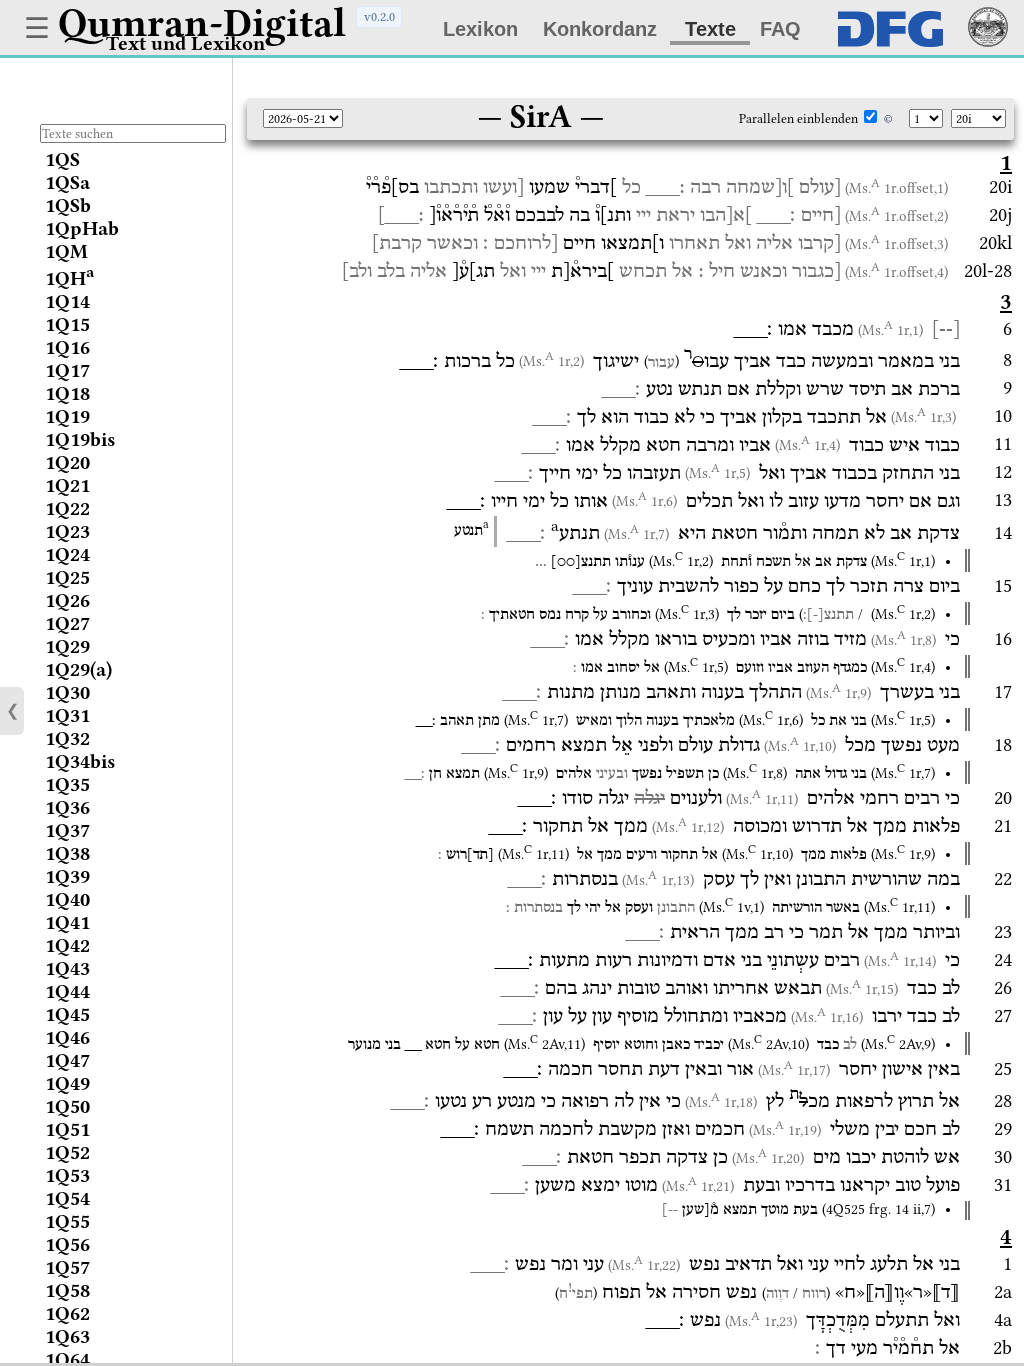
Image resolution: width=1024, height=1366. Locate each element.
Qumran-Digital (202, 23)
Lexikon (480, 29)
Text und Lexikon (185, 43)
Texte (710, 29)
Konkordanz (600, 29)
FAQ (780, 29)
